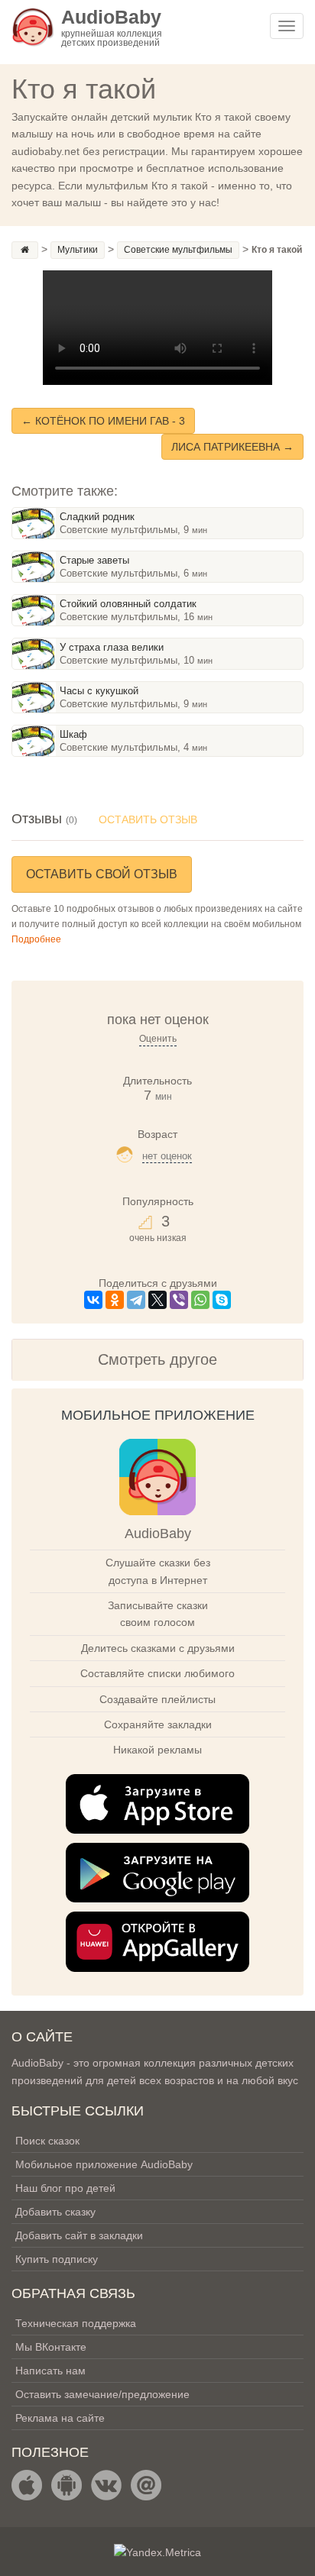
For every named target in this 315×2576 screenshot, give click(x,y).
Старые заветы (94, 560)
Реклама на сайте (60, 2418)
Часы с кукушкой (99, 691)
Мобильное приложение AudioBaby (104, 2164)
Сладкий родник (97, 517)
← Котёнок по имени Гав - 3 (103, 421)
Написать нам (50, 2371)
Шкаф (73, 734)
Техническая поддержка (76, 2323)
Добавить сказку (55, 2212)
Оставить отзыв (148, 819)
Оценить (158, 1039)
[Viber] (179, 1300)
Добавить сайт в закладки (79, 2235)
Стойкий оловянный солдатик (128, 604)
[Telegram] (136, 1300)
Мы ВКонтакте (51, 2347)
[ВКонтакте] (93, 1300)
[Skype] (222, 1300)
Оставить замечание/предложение (102, 2394)
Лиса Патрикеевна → (232, 447)
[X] (157, 1300)
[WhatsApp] (200, 1300)
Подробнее (36, 939)
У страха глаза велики (112, 647)
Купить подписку (57, 2259)
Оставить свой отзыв (102, 874)
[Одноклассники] (115, 1300)
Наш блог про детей (65, 2188)
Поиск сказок (47, 2141)
